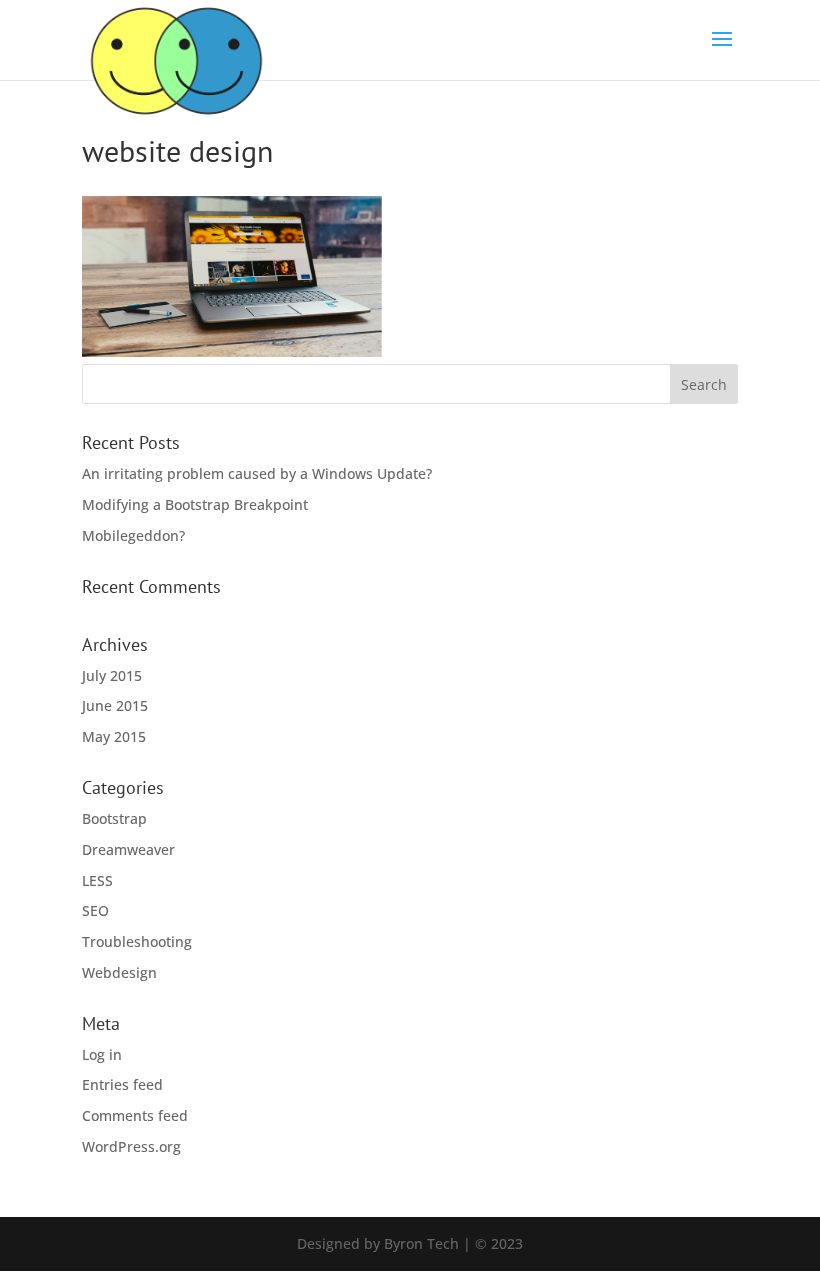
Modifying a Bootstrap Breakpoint (195, 504)
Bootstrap (114, 818)
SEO (95, 910)
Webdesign (119, 972)
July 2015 (112, 675)
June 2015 (115, 705)
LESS (97, 880)
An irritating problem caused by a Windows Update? (257, 473)
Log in (102, 1054)
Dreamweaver (128, 849)
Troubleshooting (137, 941)
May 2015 (114, 736)
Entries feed (122, 1084)
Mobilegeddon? (133, 535)
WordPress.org (131, 1146)
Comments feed (135, 1115)
